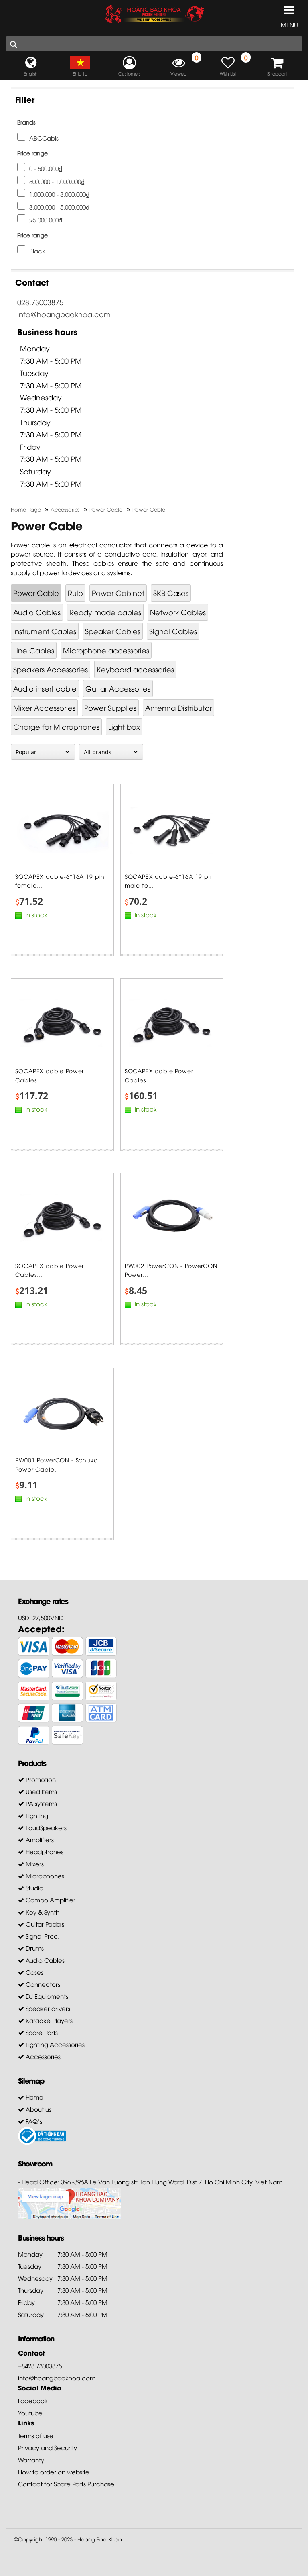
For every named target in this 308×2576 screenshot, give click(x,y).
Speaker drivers (47, 2008)
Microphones (44, 1876)
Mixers (34, 1864)
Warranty (31, 2460)
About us (38, 2109)
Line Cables (34, 650)
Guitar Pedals (44, 1924)
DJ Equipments (46, 1996)
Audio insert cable (45, 688)
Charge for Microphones (56, 726)
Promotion (40, 1779)
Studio (34, 1888)
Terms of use (36, 2435)
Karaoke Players (48, 2020)
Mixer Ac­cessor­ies (44, 707)
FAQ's (33, 2121)
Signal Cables (173, 631)
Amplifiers (39, 1839)
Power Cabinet (118, 593)
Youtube (30, 2413)
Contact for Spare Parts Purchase (66, 2484)
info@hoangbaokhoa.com (64, 314)
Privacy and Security (48, 2447)
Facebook (33, 2400)
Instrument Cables (45, 631)
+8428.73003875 (40, 2366)
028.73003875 (40, 302)
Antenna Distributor (178, 707)
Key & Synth (42, 1912)
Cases (34, 1972)
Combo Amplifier (50, 1900)
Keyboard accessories (135, 669)
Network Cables (178, 612)
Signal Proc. (42, 1936)
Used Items (41, 1791)
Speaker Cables (113, 631)
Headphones (44, 1851)
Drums (34, 1948)
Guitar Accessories (118, 688)
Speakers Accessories (51, 669)
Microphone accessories (106, 650)
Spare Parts (41, 2032)
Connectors (42, 1984)
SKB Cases (171, 593)
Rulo (75, 593)
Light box (124, 726)
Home (34, 2097)
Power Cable (36, 593)
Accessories (42, 2056)
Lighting (36, 1815)
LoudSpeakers (45, 1827)
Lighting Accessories (54, 2044)
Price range (32, 153)
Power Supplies (110, 707)
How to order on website (54, 2472)
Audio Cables (37, 612)
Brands (26, 122)
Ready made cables (105, 612)
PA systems (41, 1803)
